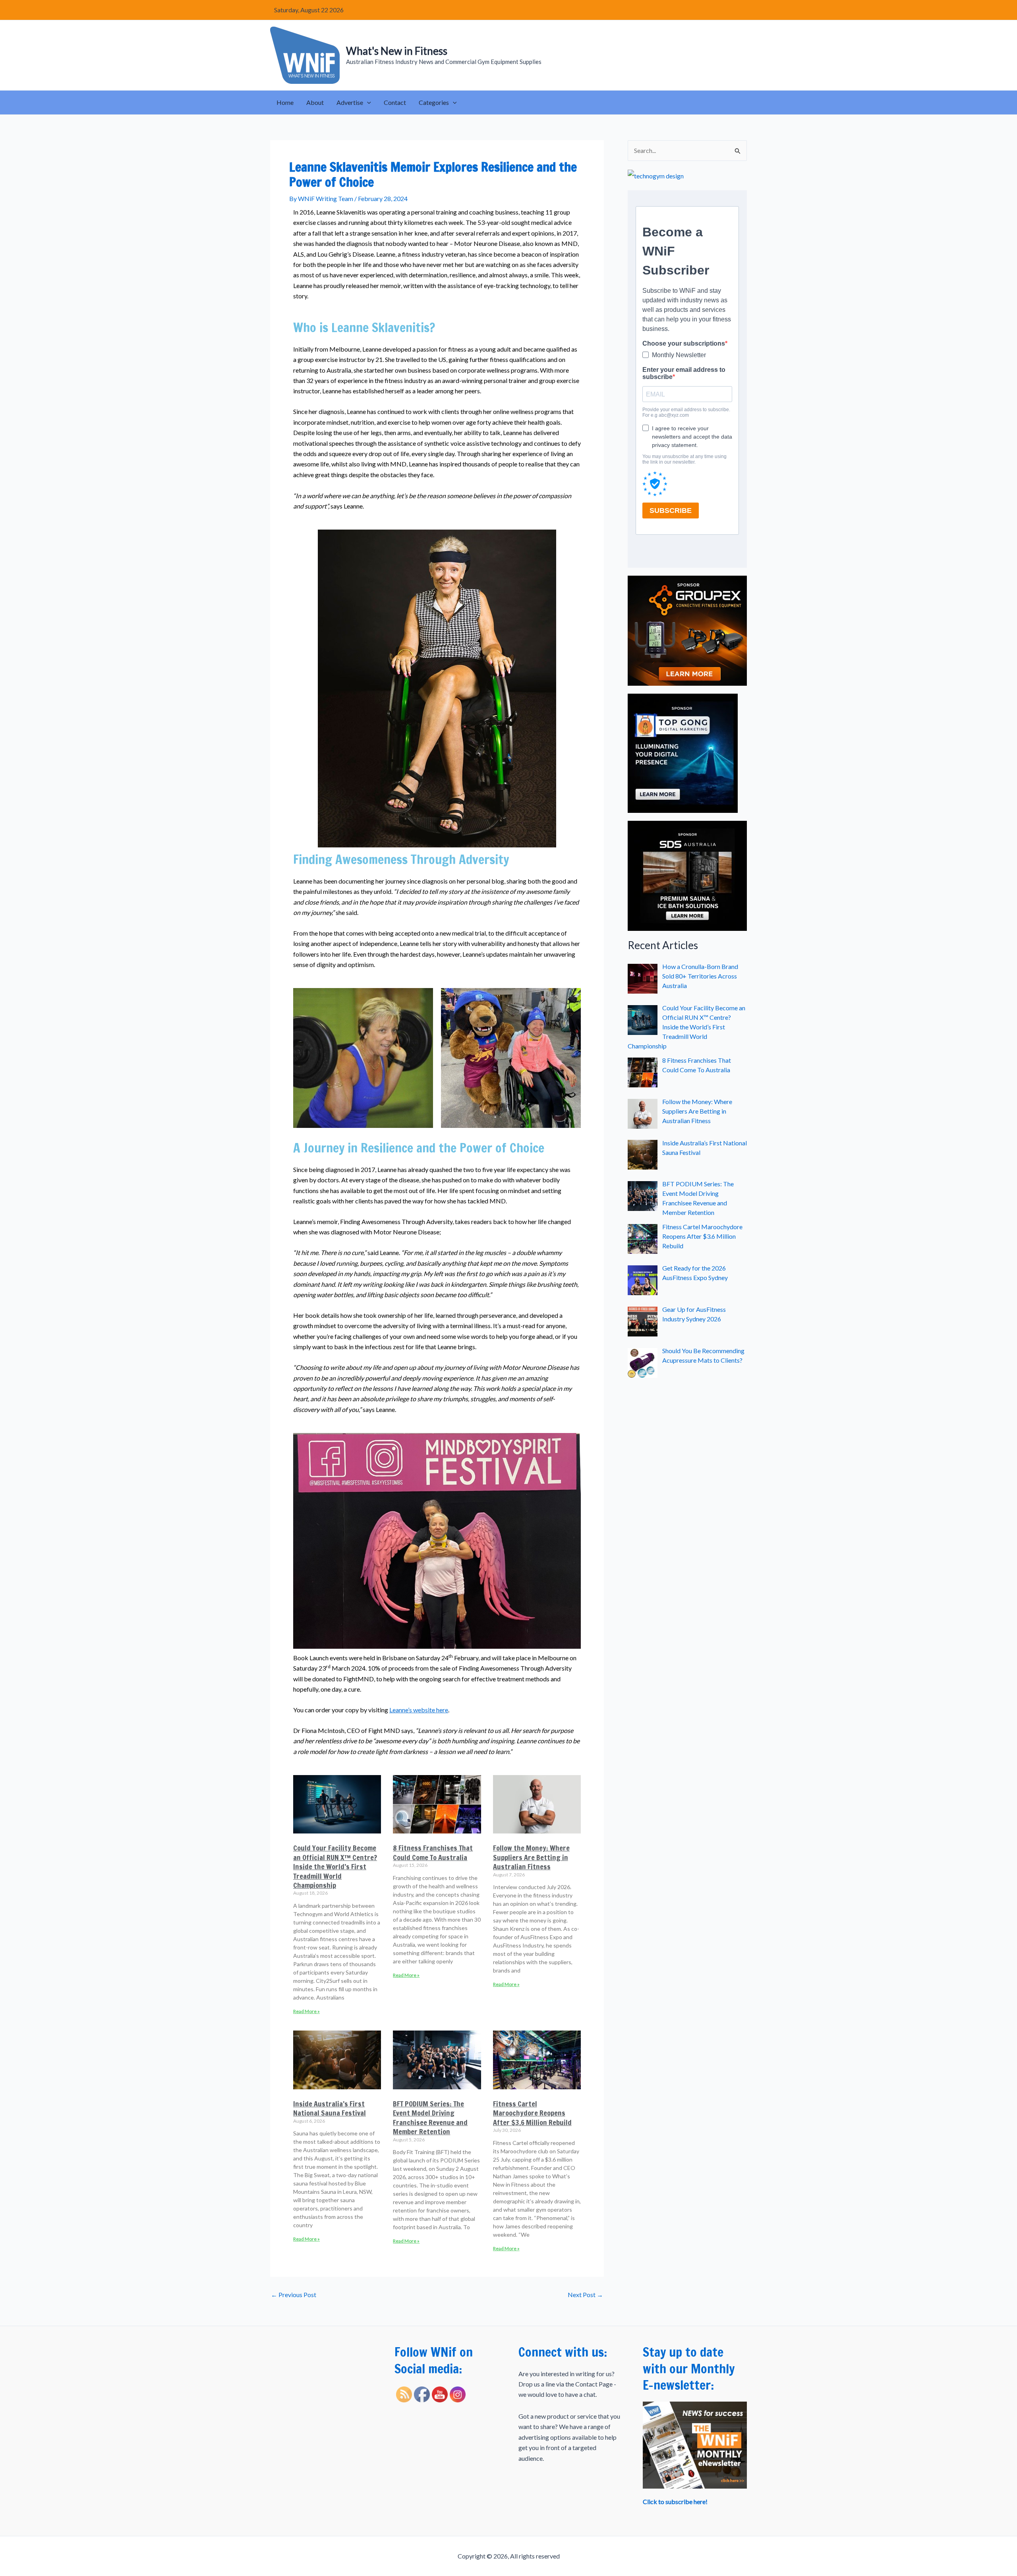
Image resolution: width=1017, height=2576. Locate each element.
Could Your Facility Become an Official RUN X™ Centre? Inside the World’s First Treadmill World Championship (335, 1866)
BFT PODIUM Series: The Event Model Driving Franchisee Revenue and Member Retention (430, 2118)
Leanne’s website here (419, 1710)
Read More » (306, 2011)
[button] (367, 102)
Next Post (585, 2295)
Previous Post (294, 2295)
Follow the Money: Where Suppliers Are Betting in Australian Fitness (531, 1857)
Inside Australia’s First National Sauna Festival (330, 2108)
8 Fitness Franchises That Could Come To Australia (433, 1852)
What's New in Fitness (397, 51)
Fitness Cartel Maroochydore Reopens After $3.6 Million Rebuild (532, 2113)
